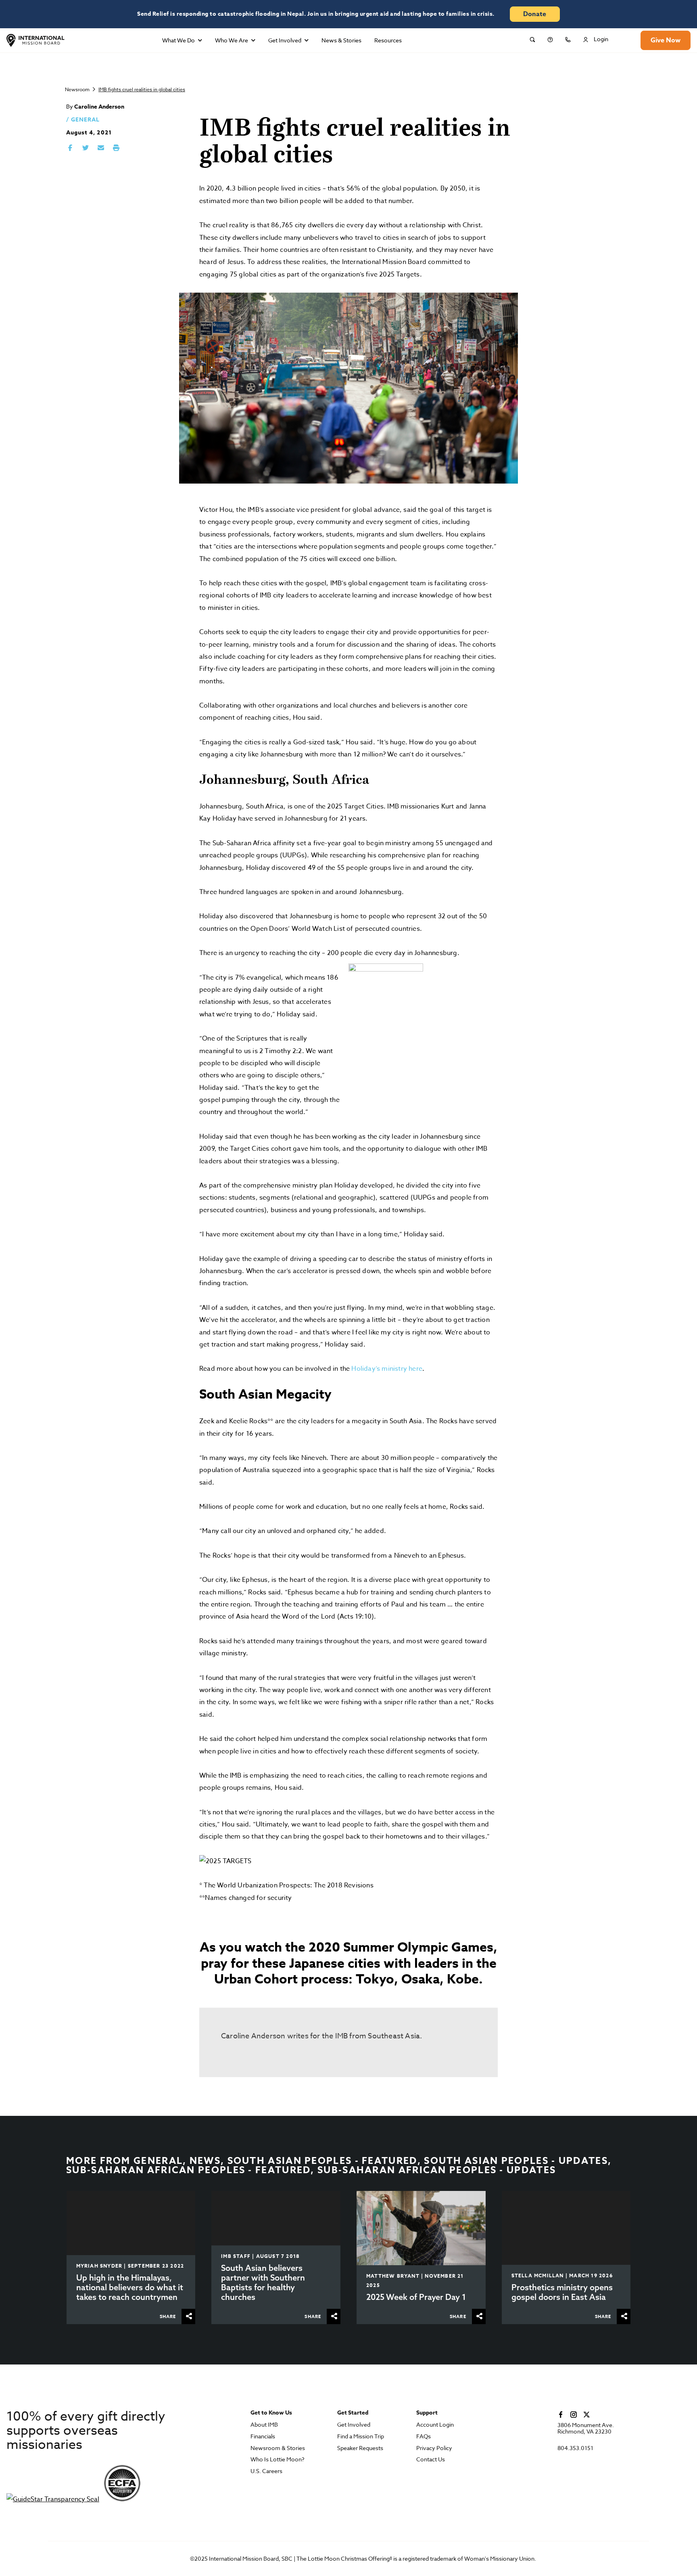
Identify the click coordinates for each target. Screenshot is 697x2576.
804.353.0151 (575, 2448)
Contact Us (431, 2460)
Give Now (666, 40)
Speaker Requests (360, 2448)
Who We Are (232, 40)
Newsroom (77, 89)
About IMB (264, 2425)
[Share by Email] (101, 148)
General (85, 120)
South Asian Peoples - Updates (516, 2161)
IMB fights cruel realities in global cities (142, 89)
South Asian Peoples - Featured (322, 2161)
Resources (388, 40)
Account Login (435, 2425)
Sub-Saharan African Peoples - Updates (437, 2170)
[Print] (116, 148)
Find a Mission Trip (361, 2437)
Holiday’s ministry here (387, 1369)
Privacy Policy (434, 2448)
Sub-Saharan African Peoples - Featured (188, 2170)
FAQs (424, 2437)
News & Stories (341, 40)
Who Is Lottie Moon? (278, 2460)
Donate (535, 14)
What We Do (178, 40)
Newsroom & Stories (278, 2448)
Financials (263, 2437)
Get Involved (285, 40)
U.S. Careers (266, 2471)
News (205, 2161)
